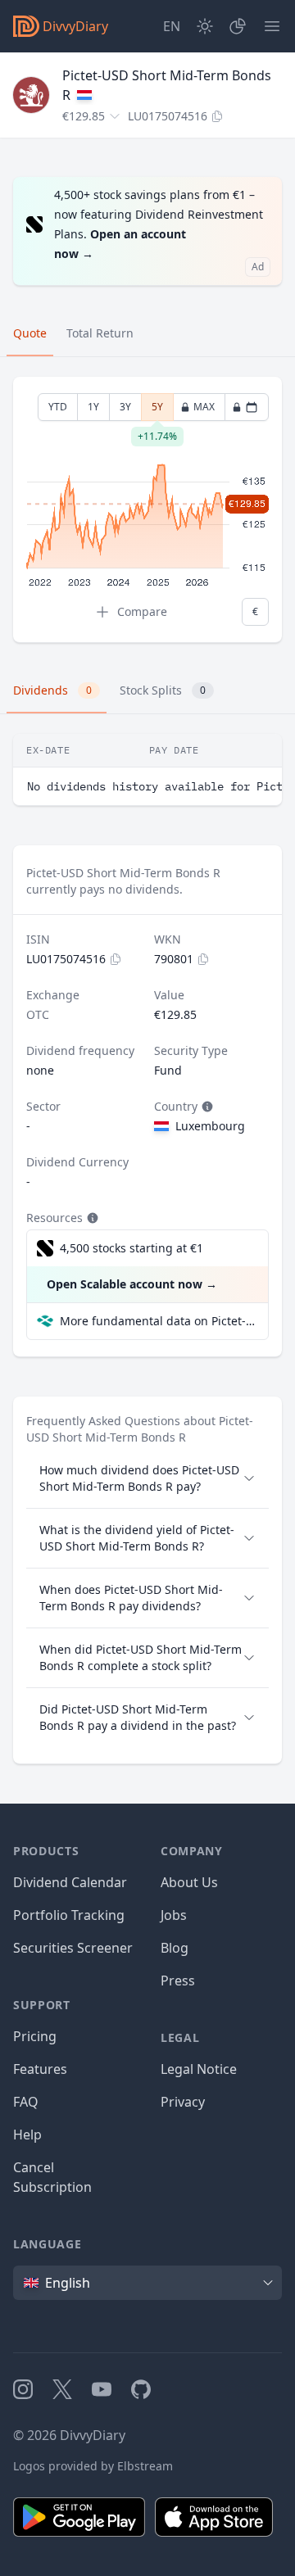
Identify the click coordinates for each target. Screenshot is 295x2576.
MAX (204, 407)
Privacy (183, 2102)
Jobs (174, 1915)
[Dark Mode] (205, 26)
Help (27, 2135)
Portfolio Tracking (69, 1915)
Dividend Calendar (70, 1882)
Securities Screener (73, 1948)
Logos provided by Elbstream (93, 2466)
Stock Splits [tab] (163, 690)
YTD (58, 407)
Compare (142, 611)
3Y (125, 407)
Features (40, 2069)
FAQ (26, 2102)
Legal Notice (199, 2069)
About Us (189, 1882)
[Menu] (272, 26)
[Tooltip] (206, 1107)
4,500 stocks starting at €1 (132, 1248)
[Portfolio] (238, 26)
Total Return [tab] (100, 333)
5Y (157, 410)
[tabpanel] (147, 510)
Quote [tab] (30, 333)
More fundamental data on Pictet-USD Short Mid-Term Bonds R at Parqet (157, 1321)
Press (178, 1981)
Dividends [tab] (52, 690)
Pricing (35, 2036)
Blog (175, 1948)
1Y (93, 407)
